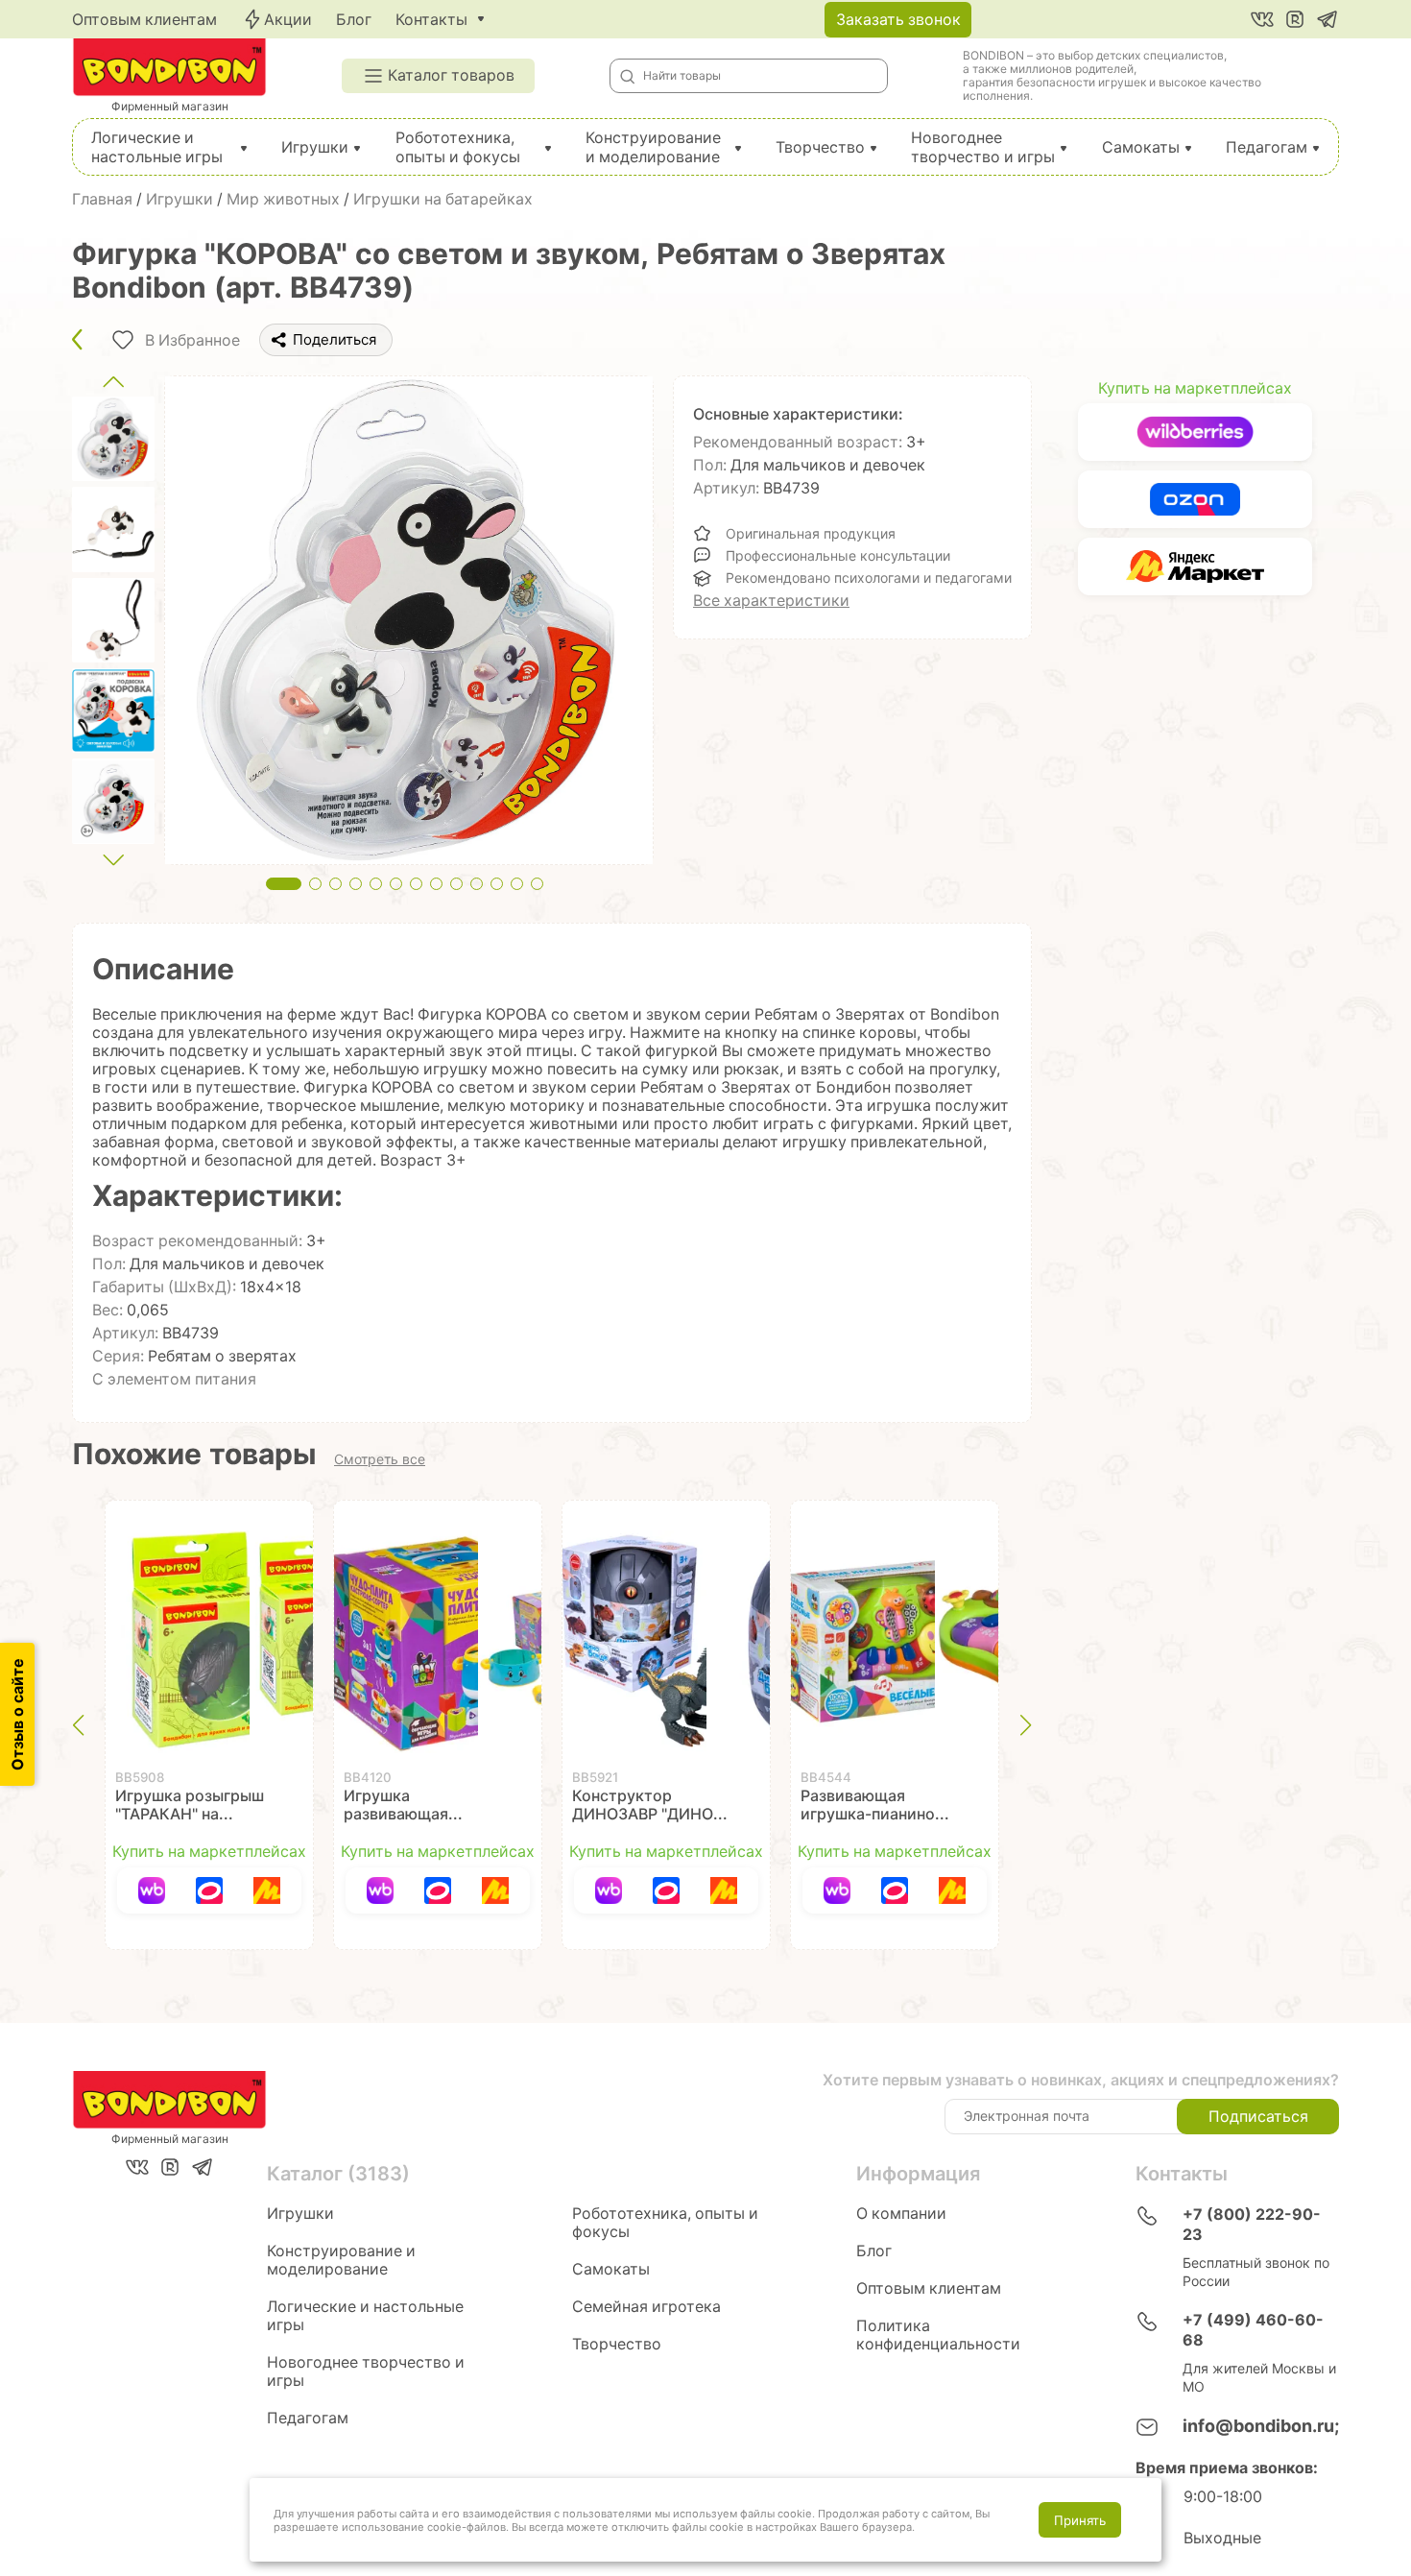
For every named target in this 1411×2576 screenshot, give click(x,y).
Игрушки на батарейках (443, 199)
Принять (1080, 2520)
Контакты (431, 20)
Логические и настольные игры (157, 147)
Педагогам (1267, 147)
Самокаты (1141, 147)
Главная (102, 199)
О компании (901, 2214)
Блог (354, 20)
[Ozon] (209, 1890)
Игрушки (315, 147)
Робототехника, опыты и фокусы (458, 147)
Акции (288, 20)
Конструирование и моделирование (653, 147)
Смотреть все (380, 1459)
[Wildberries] (152, 1890)
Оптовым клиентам (144, 20)
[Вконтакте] (1262, 19)
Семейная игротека (646, 2307)
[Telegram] (1327, 19)
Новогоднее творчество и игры (983, 147)
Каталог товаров (451, 75)
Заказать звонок (898, 20)
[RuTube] (1295, 19)
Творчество (820, 147)
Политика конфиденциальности (938, 2335)
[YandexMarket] (267, 1890)
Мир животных (283, 199)
